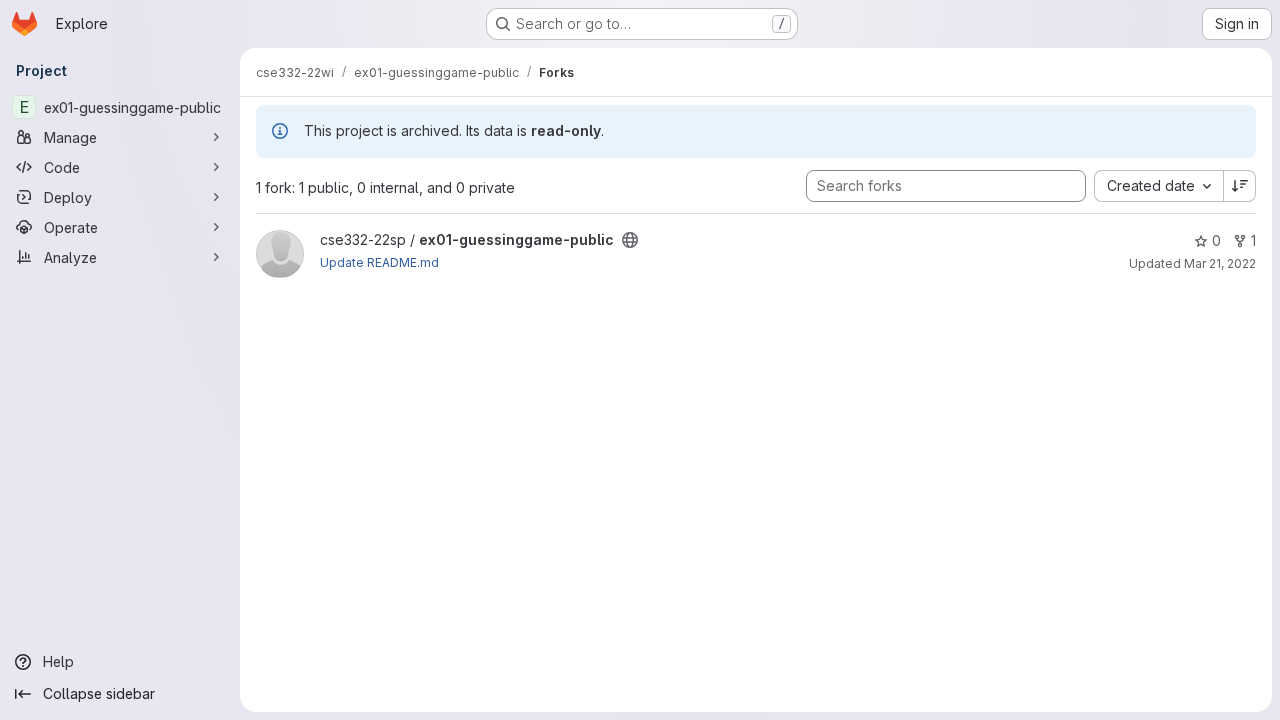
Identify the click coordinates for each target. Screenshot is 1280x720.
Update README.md (379, 262)
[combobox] (1158, 186)
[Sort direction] (1240, 186)
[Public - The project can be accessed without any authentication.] (630, 240)
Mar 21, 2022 (1220, 263)
